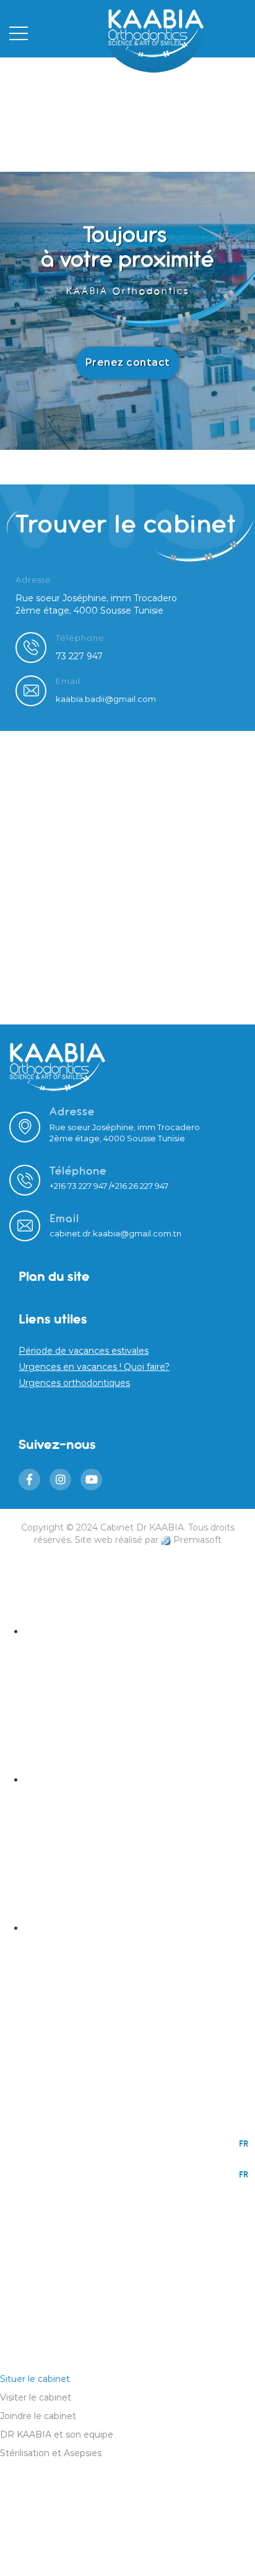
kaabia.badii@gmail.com (106, 699)
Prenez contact (128, 362)
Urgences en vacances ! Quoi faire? (94, 1367)
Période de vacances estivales (84, 1351)
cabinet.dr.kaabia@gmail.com (110, 1233)
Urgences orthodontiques (74, 1383)
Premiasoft (197, 1540)
